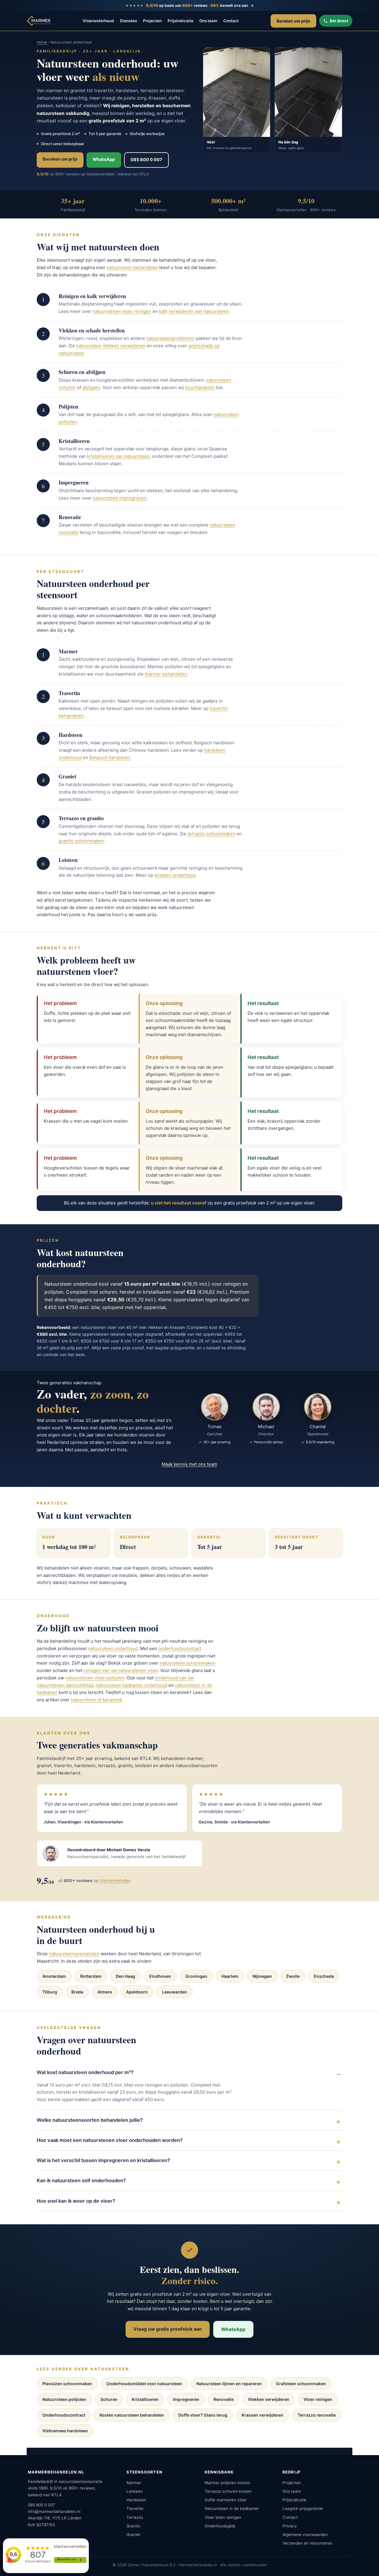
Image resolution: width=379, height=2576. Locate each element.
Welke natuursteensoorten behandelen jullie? (90, 2120)
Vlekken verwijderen (269, 2399)
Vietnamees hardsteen (65, 2431)
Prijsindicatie (180, 21)
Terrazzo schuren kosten (228, 2491)
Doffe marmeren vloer (226, 2500)
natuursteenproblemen (170, 338)
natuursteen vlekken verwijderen (111, 346)
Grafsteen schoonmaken (301, 2384)
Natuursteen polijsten (64, 2399)
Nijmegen (262, 1976)
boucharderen (200, 387)
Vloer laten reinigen (223, 2517)
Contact (231, 21)
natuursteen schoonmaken (188, 1663)
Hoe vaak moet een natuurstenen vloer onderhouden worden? (110, 2140)
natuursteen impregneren (120, 498)
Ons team (208, 21)
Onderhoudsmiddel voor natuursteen (144, 2384)
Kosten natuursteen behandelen (132, 2415)
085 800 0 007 (146, 160)
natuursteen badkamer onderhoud (131, 1685)
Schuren (109, 2399)
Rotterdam (91, 1976)
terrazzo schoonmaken (211, 834)
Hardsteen (136, 2500)
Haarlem (230, 1976)
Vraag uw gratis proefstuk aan (168, 2329)
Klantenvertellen (115, 1880)
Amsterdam (54, 1976)
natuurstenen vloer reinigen (122, 311)
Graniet (133, 2535)
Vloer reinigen (318, 2399)
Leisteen (135, 2491)
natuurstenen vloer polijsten (95, 1678)
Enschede (324, 1976)
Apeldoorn (137, 1992)
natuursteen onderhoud (113, 1648)
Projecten (152, 21)
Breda (77, 1992)
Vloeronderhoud (98, 21)
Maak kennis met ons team (189, 1464)
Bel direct (339, 21)
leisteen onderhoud (175, 875)
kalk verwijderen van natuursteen (194, 311)
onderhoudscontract (180, 1648)
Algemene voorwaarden (305, 2535)
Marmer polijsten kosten (227, 2483)
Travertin (135, 2508)
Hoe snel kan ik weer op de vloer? (76, 2201)
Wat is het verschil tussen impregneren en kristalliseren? (103, 2160)
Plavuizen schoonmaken (67, 2384)
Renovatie (224, 2399)
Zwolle (293, 1976)
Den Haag (125, 1976)
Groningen (196, 1976)
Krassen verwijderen (262, 2415)
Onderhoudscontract (64, 2415)
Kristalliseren (145, 2399)
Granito (133, 2526)
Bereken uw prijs (293, 21)
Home (42, 42)
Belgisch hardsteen (110, 757)
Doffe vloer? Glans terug (203, 2415)
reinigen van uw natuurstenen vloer (121, 1670)
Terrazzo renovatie (317, 2415)
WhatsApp (104, 159)
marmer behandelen (166, 674)
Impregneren (186, 2399)
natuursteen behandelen (132, 267)
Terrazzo (135, 2517)
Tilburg (50, 1992)
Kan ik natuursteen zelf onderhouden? (81, 2180)
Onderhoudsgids (220, 2526)
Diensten (129, 21)
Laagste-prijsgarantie (303, 2508)
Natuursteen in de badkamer (232, 2508)
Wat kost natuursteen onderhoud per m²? (85, 2072)
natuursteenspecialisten (74, 1954)
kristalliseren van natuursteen (118, 456)
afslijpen (91, 387)
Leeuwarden (175, 1992)
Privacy (290, 2526)
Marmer (134, 2483)
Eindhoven (160, 1976)
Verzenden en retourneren (307, 2543)
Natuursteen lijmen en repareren (229, 2384)
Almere (105, 1992)
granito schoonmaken (81, 841)
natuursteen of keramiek (96, 1700)
